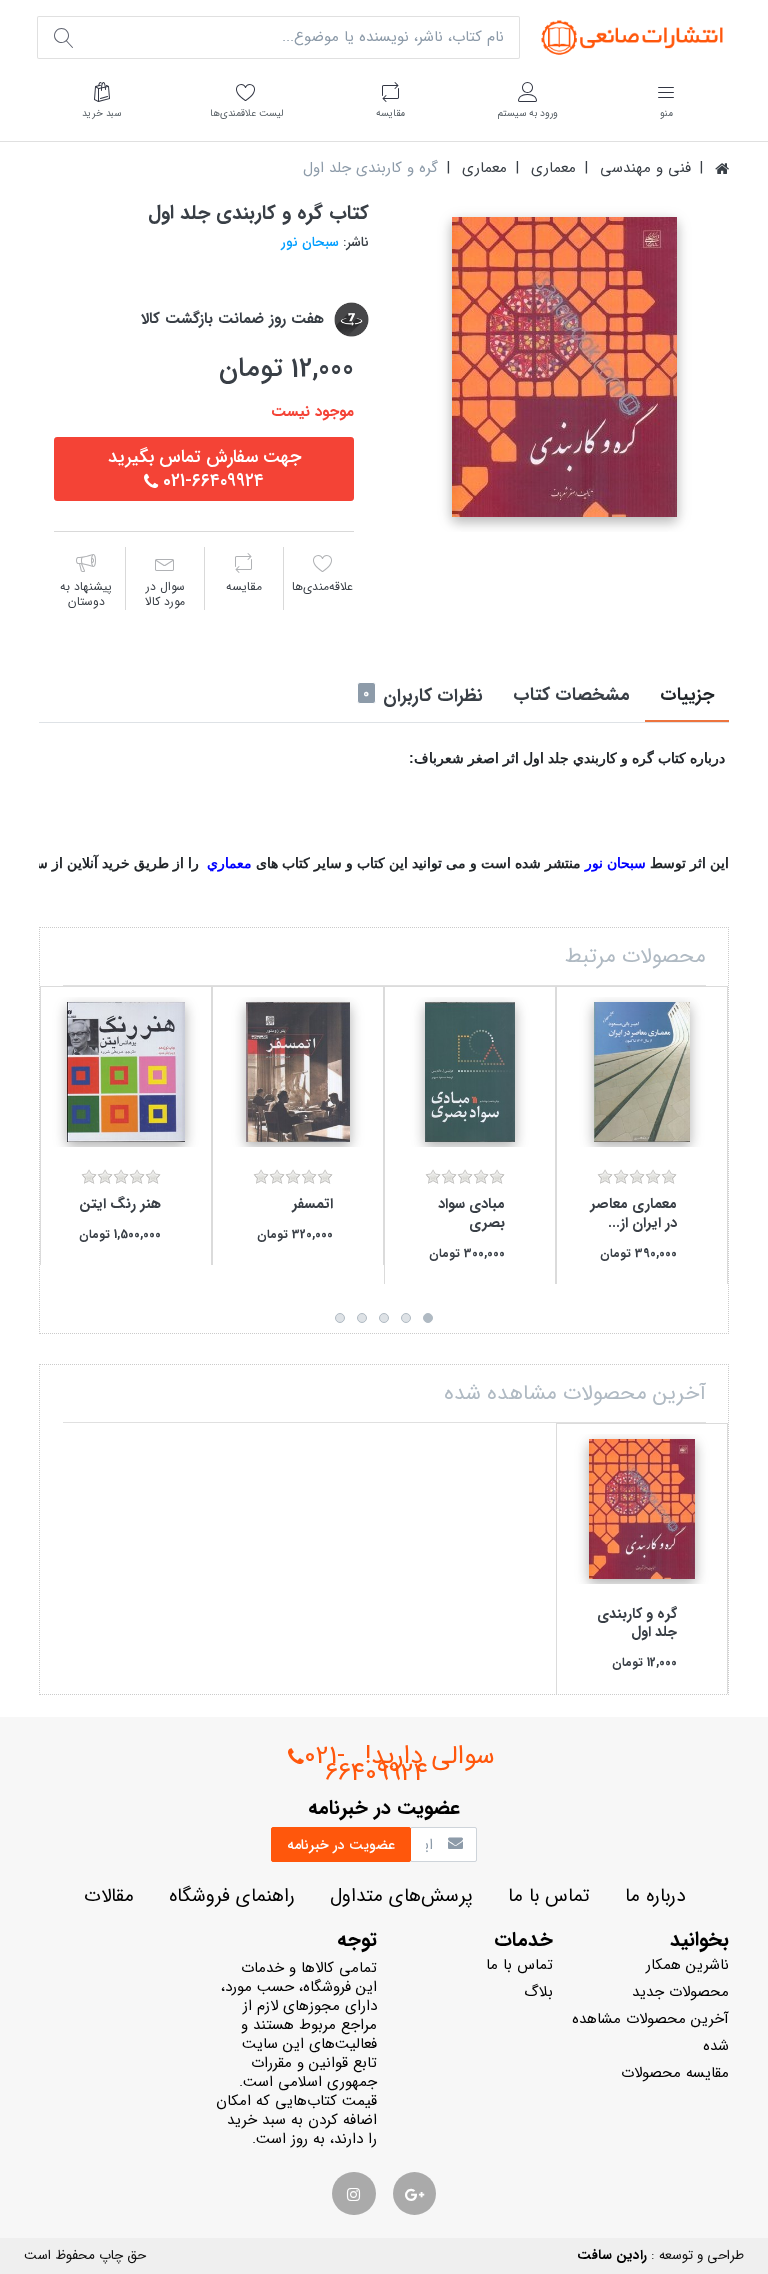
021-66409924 (366, 1765)
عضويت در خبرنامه (341, 1845)
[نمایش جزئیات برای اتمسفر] (298, 1072)
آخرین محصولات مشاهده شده (650, 2032)
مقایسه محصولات (675, 2073)
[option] (564, 367)
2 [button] (406, 1318)
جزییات (687, 695)
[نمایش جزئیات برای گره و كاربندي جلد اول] (642, 1509)
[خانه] (722, 168)
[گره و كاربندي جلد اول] (564, 367)
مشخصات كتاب (571, 695)
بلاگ (538, 1992)
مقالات (109, 1896)
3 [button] (384, 1318)
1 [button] (428, 1318)
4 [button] (362, 1318)
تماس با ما (549, 1896)
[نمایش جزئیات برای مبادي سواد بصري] (470, 1072)
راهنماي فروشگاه (232, 1896)
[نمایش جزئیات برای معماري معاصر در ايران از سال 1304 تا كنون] (642, 1072)
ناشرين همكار (687, 1965)
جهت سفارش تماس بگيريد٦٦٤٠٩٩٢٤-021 (204, 469)
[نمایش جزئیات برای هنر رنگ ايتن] (126, 1072)
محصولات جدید (680, 1992)
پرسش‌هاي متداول (401, 1896)
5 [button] (340, 1318)
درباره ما (655, 1896)
